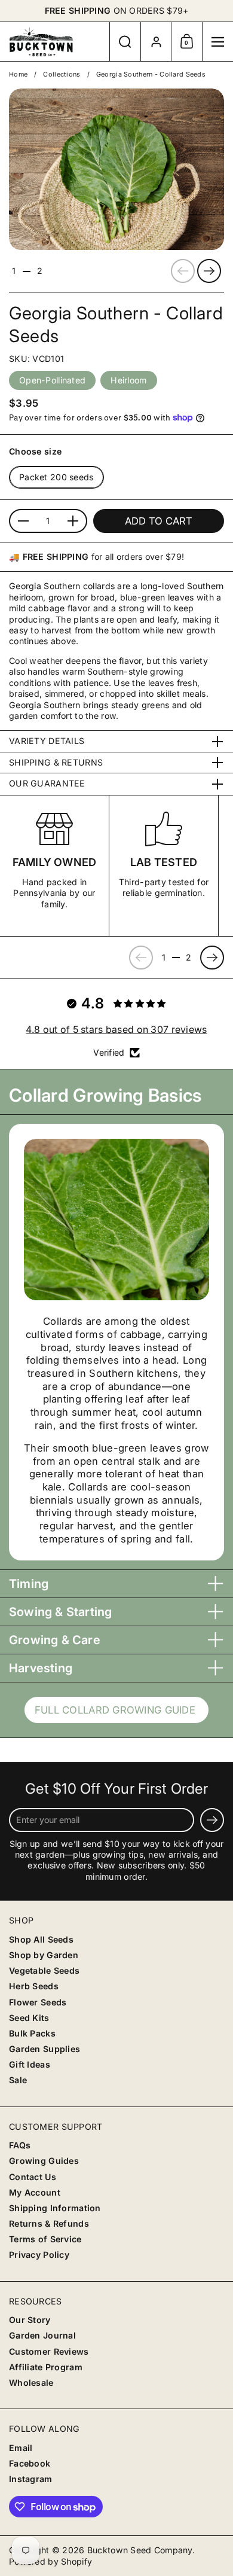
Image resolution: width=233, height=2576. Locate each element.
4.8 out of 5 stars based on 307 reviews (116, 1029)
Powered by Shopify (50, 2561)
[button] (125, 42)
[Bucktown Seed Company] (55, 42)
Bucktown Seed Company (140, 2550)
